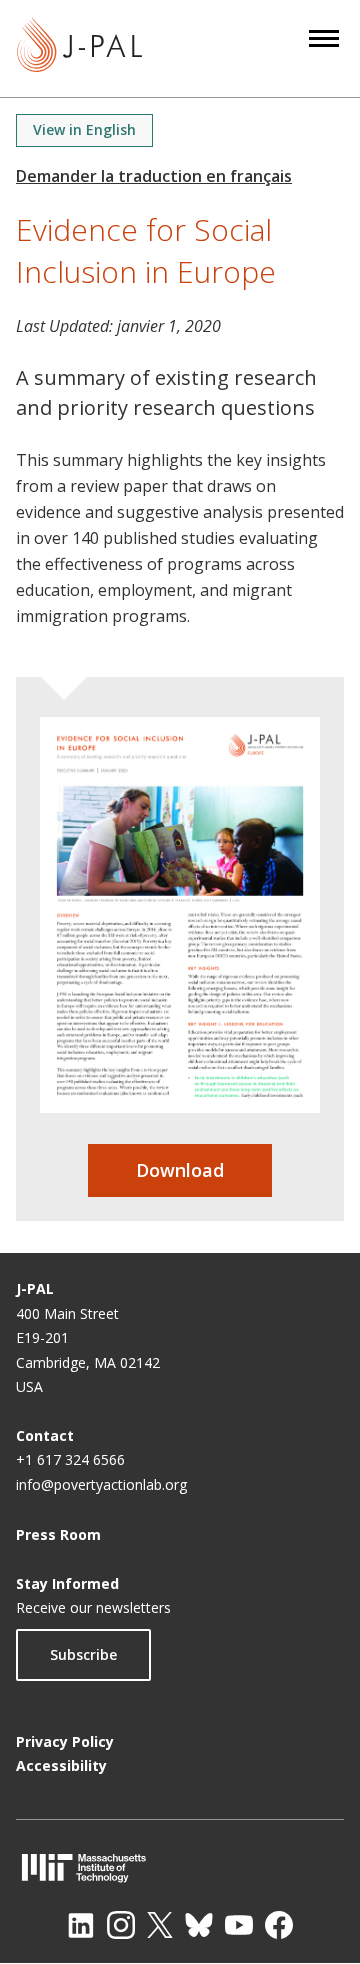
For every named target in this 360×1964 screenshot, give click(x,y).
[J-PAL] (79, 48)
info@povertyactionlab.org (101, 1484)
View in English (84, 129)
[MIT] (180, 1867)
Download (180, 1170)
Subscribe (83, 1654)
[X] (160, 1925)
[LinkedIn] (81, 1925)
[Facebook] (279, 1925)
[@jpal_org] (121, 1925)
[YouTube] (239, 1925)
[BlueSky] (199, 1925)
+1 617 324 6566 (70, 1459)
